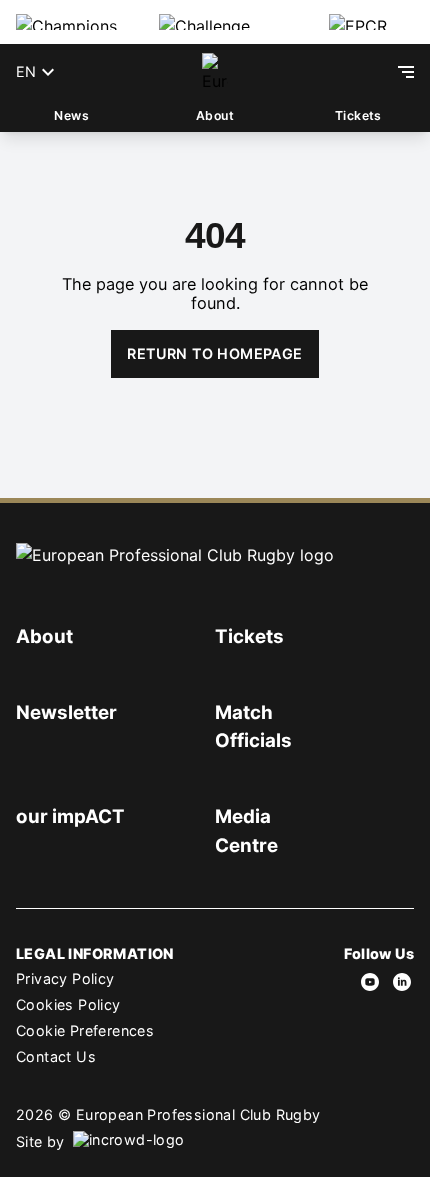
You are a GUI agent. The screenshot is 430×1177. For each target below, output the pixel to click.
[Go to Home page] (215, 72)
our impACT (70, 816)
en (26, 71)
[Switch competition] (71, 22)
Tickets (358, 115)
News (71, 115)
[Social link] (370, 982)
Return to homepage (214, 353)
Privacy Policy (65, 978)
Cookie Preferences (85, 1030)
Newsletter (66, 712)
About (215, 115)
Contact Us (56, 1056)
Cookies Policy (68, 1004)
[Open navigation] (406, 72)
